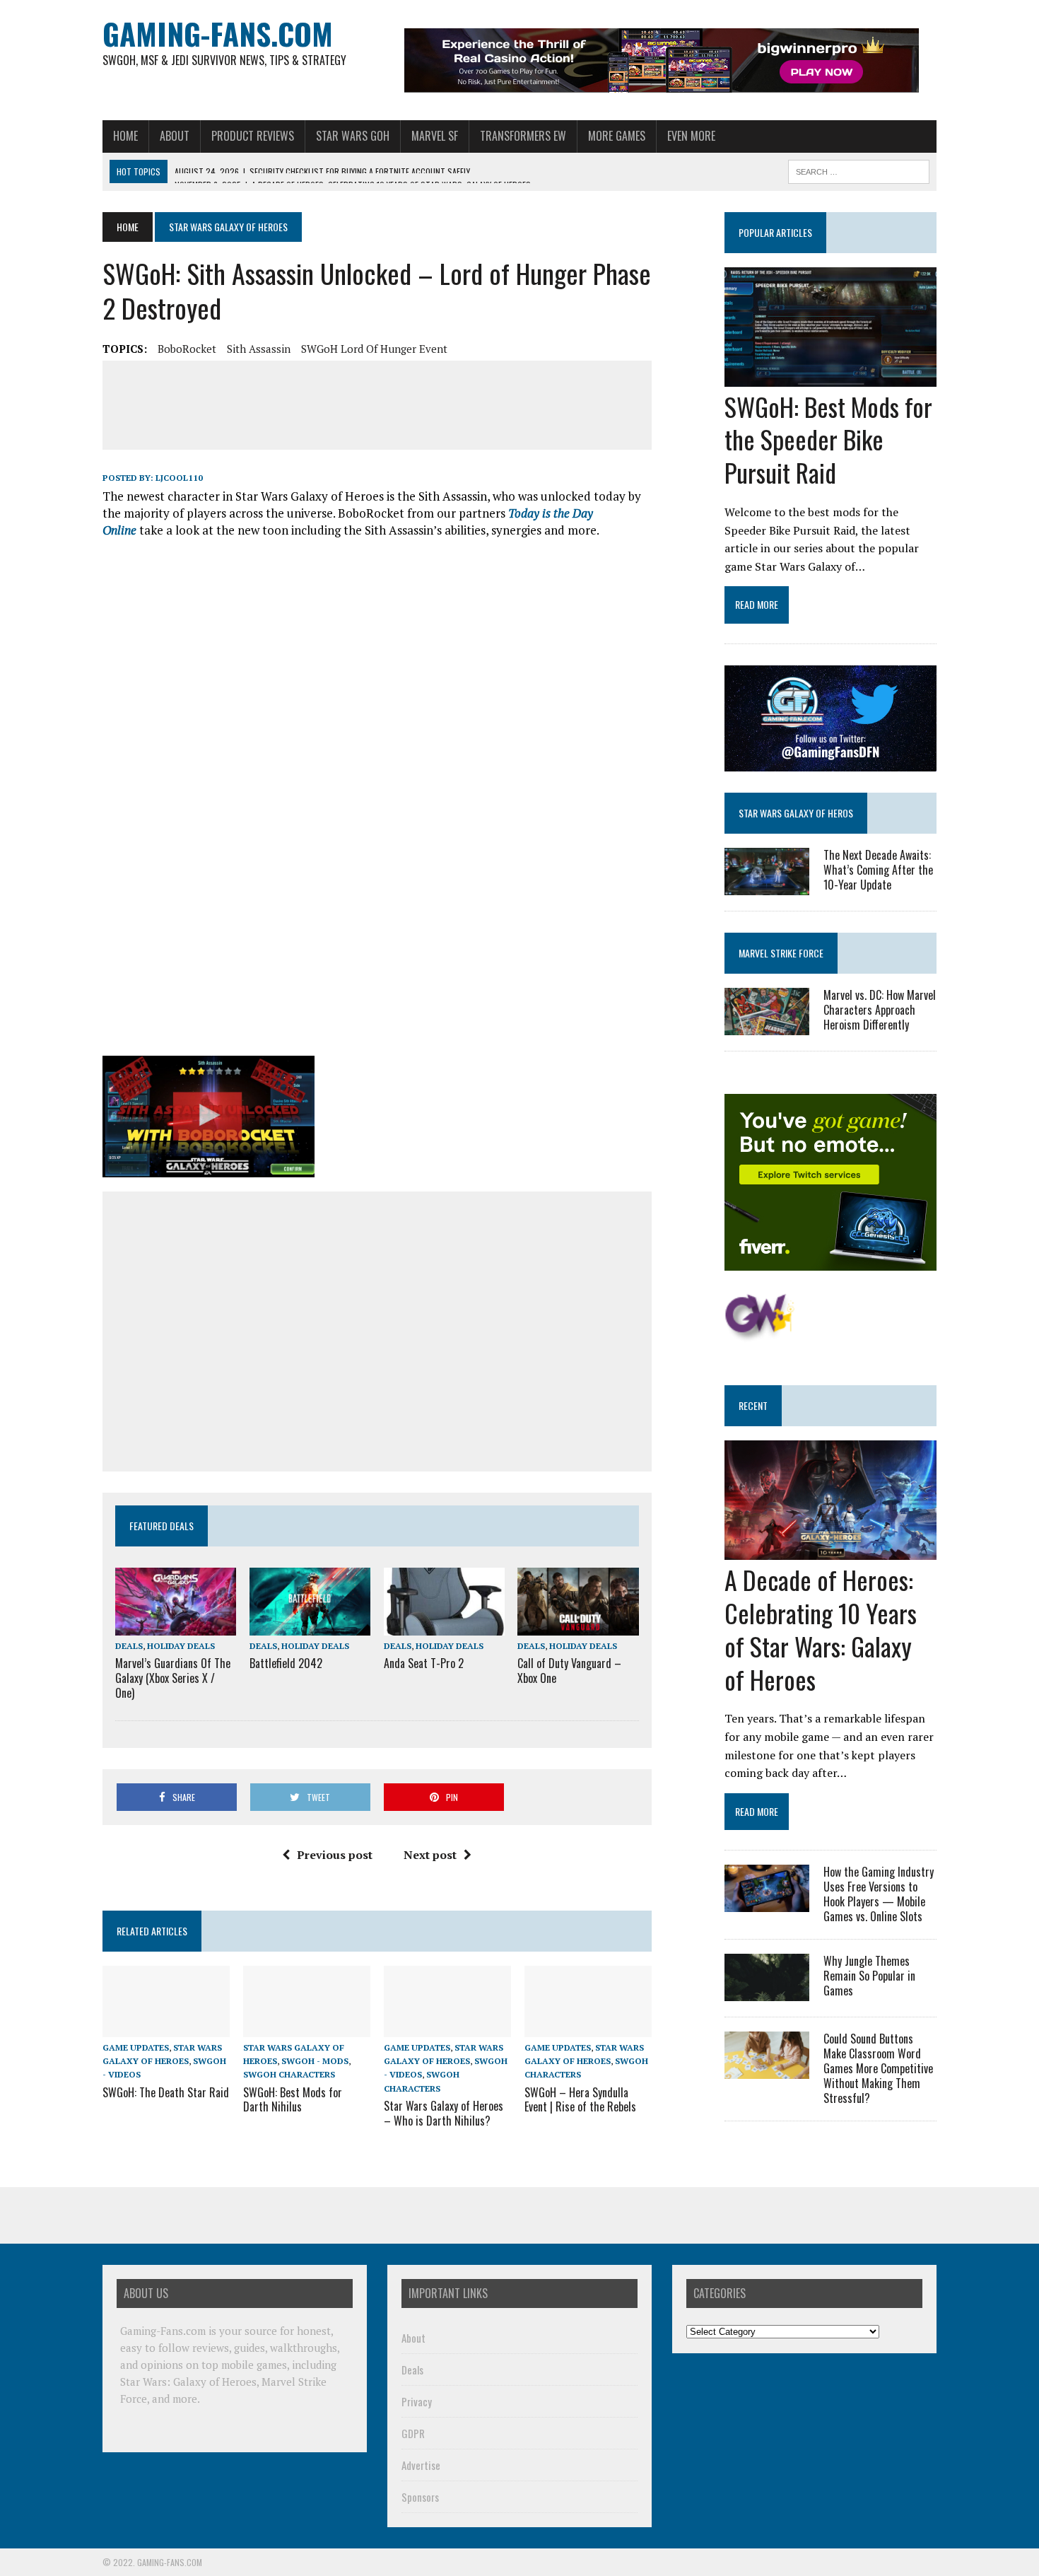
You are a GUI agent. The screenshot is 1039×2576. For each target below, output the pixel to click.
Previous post (335, 1855)
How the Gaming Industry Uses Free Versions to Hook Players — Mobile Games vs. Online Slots (879, 1894)
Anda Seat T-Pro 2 (424, 1663)
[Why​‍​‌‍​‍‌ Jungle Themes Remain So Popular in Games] (767, 1992)
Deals (129, 1646)
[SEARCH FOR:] (859, 170)
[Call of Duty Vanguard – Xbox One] (578, 1626)
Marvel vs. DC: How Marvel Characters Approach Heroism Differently (880, 1010)
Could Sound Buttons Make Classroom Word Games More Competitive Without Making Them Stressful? (878, 2068)
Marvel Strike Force (781, 953)
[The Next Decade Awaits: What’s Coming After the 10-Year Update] (767, 885)
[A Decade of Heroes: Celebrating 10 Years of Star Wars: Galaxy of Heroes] (830, 1551)
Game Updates (136, 2047)
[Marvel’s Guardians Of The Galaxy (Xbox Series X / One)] (176, 1626)
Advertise (421, 2465)
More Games (617, 136)
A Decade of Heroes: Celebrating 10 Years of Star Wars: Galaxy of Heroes (821, 1629)
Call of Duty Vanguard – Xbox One (569, 1671)
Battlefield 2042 (286, 1663)
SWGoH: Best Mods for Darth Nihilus (293, 2100)
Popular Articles (775, 232)
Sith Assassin (259, 349)
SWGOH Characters (289, 2074)
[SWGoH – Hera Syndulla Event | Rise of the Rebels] (588, 2028)
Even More (691, 136)
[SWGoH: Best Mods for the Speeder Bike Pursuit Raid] (830, 377)
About (175, 136)
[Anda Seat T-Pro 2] (444, 1626)
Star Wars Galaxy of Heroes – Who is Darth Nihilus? (444, 2113)
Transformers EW (523, 136)
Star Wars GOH (353, 136)
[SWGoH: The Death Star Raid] (166, 2028)
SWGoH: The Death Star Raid (166, 2092)
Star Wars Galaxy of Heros (796, 813)
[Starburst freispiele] (759, 1334)
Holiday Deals (181, 1646)
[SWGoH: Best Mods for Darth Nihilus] (307, 2028)
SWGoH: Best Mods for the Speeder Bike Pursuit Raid (828, 439)
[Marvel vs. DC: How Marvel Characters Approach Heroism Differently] (767, 1026)
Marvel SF (435, 136)
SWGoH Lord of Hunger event (374, 349)
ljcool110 (179, 478)
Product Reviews (253, 136)
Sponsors (420, 2497)
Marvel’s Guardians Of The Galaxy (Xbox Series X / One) (173, 1678)
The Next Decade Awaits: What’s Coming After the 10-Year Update (878, 870)
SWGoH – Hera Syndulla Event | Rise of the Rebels (580, 2100)
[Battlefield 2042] (310, 1626)
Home (125, 136)
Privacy (417, 2401)
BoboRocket (187, 349)
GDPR (413, 2433)
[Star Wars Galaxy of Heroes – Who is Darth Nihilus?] (447, 2028)
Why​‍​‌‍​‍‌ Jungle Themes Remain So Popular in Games (869, 1976)
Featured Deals (162, 1526)
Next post (430, 1855)
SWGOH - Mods (315, 2061)
